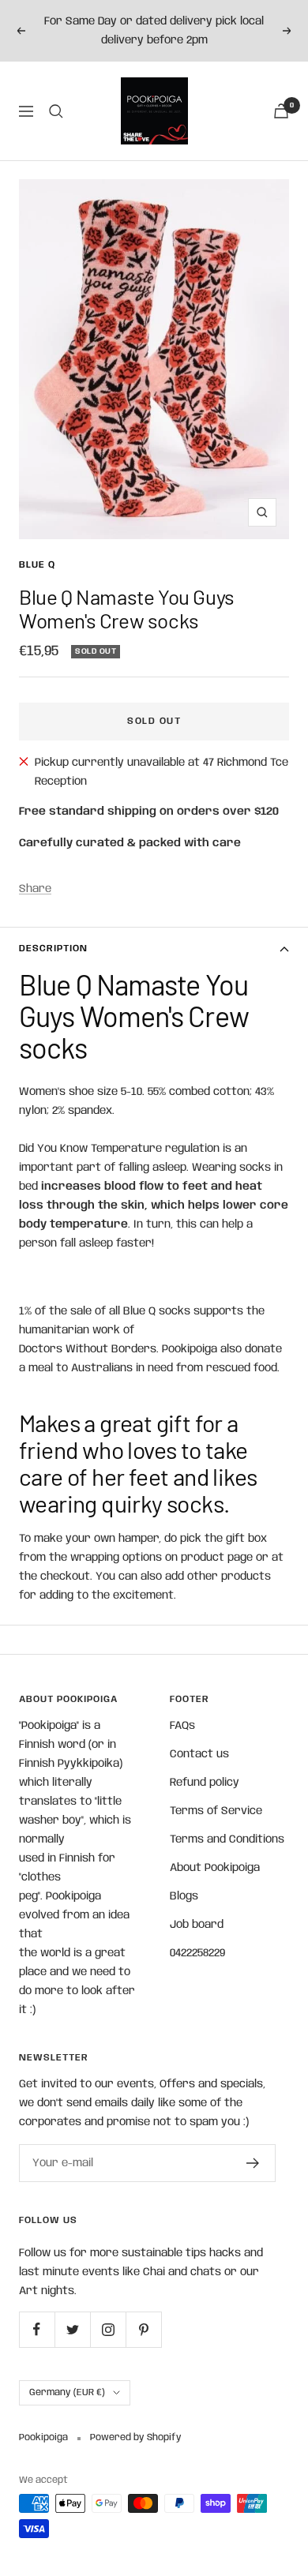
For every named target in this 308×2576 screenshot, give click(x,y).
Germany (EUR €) (67, 2392)
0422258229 (197, 1953)
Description (53, 949)
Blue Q (37, 565)
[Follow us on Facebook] (37, 2329)
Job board (197, 1925)
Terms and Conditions (227, 1839)
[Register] (253, 2163)
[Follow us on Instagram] (108, 2329)
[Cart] (281, 111)
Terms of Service (216, 1811)
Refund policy (205, 1783)
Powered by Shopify (136, 2437)
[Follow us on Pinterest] (143, 2329)
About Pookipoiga (215, 1868)
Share (35, 889)
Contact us (199, 1754)
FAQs (182, 1726)
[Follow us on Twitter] (72, 2329)
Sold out (154, 721)
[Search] (56, 111)
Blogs (184, 1896)
